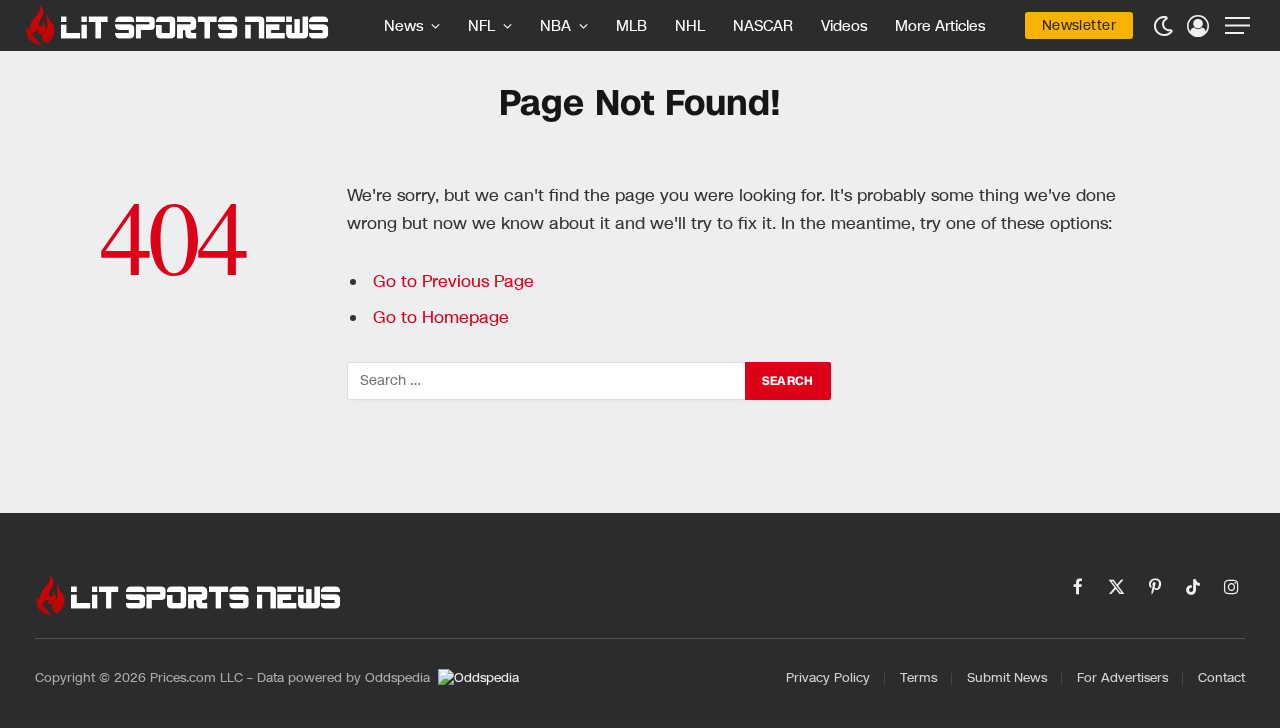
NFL (481, 26)
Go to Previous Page (453, 281)
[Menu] (1237, 25)
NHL (690, 26)
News (403, 26)
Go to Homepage (441, 317)
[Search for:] (547, 381)
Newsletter (1079, 25)
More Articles (940, 26)
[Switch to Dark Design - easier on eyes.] (1163, 26)
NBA (555, 26)
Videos (844, 26)
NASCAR (763, 26)
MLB (631, 26)
